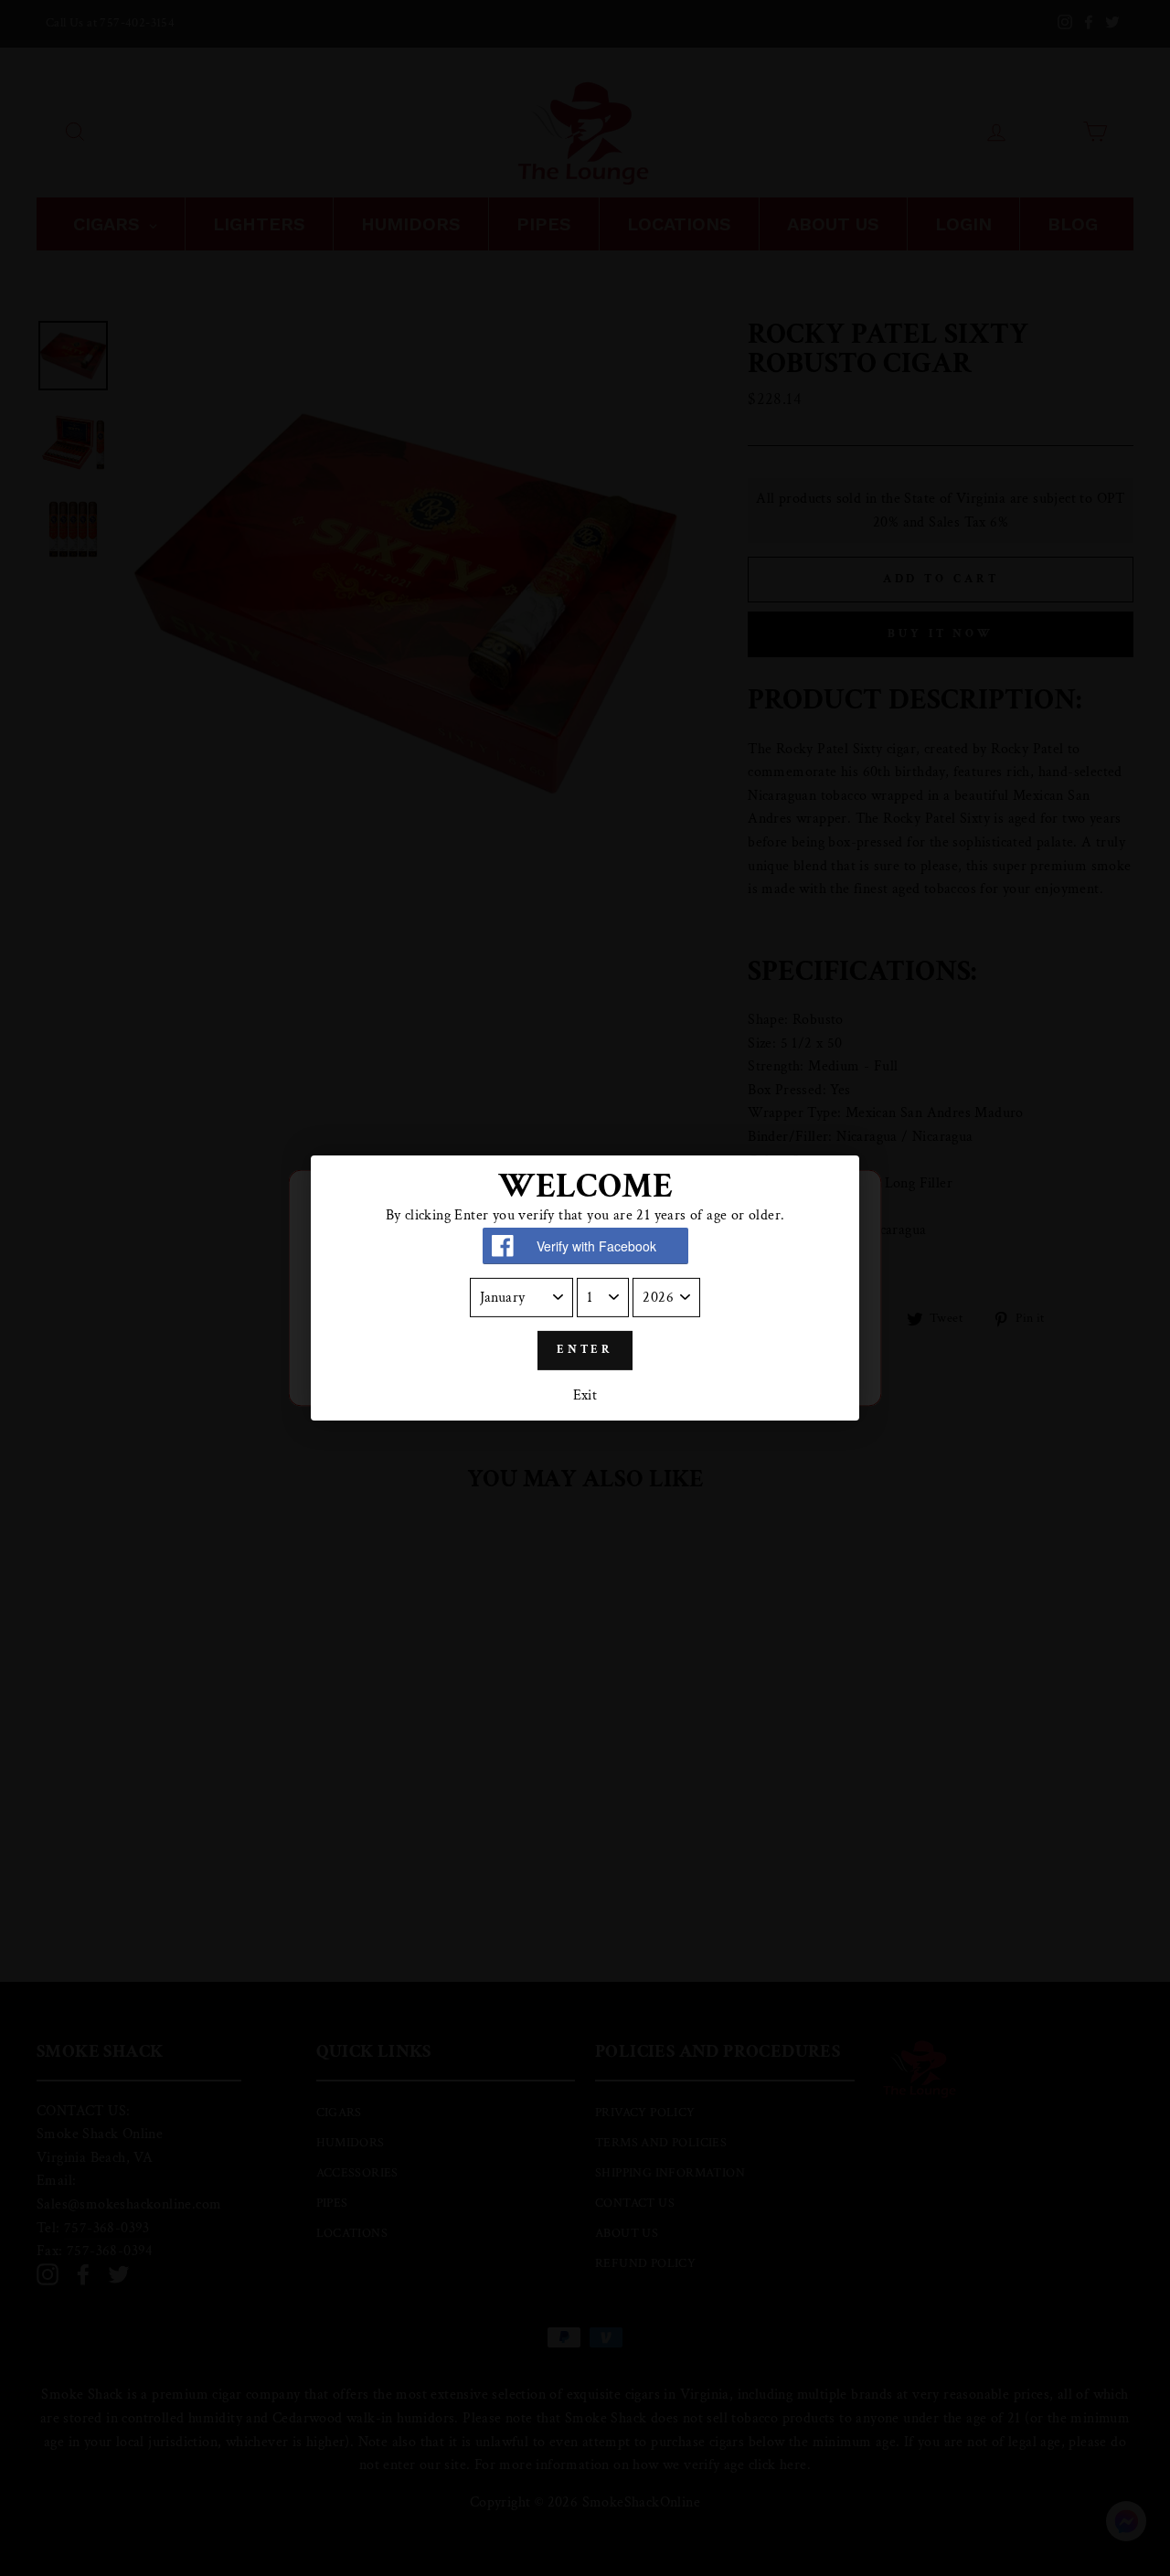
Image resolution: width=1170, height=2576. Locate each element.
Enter (585, 1350)
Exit (585, 1395)
